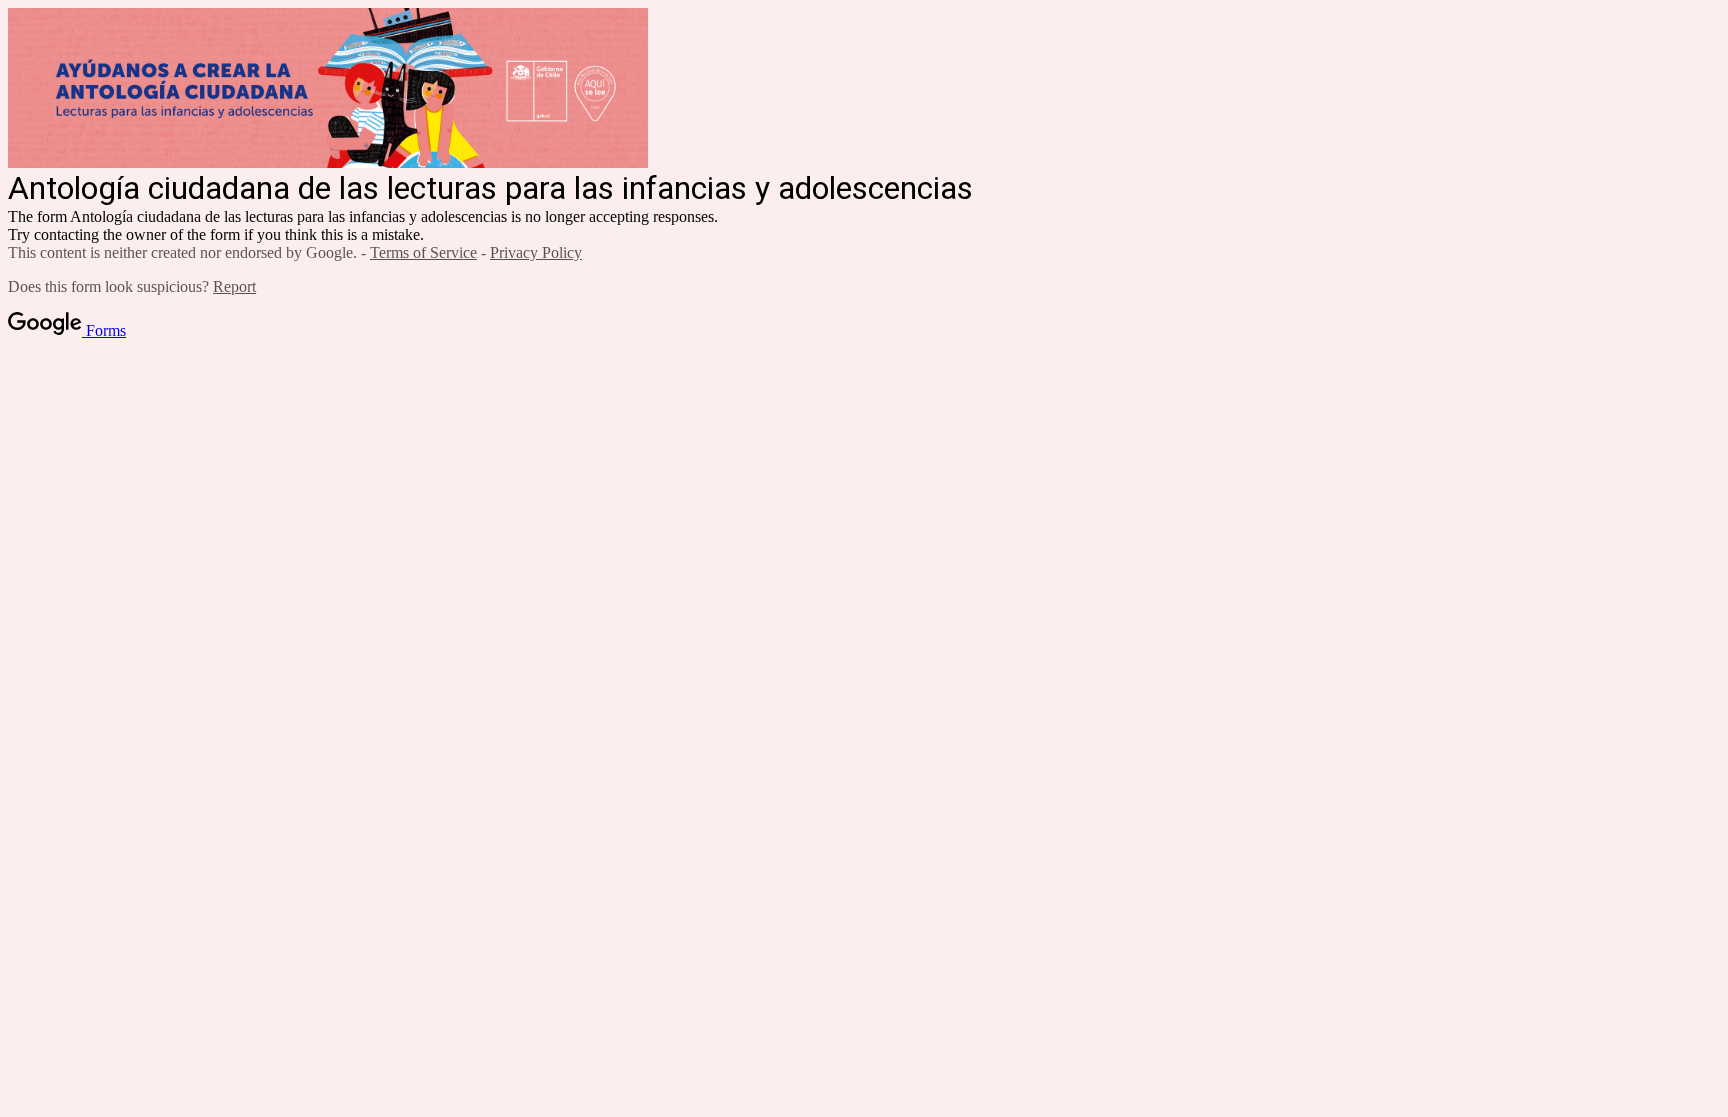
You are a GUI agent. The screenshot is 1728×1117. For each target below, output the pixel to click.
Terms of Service (423, 252)
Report (234, 286)
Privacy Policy (536, 252)
